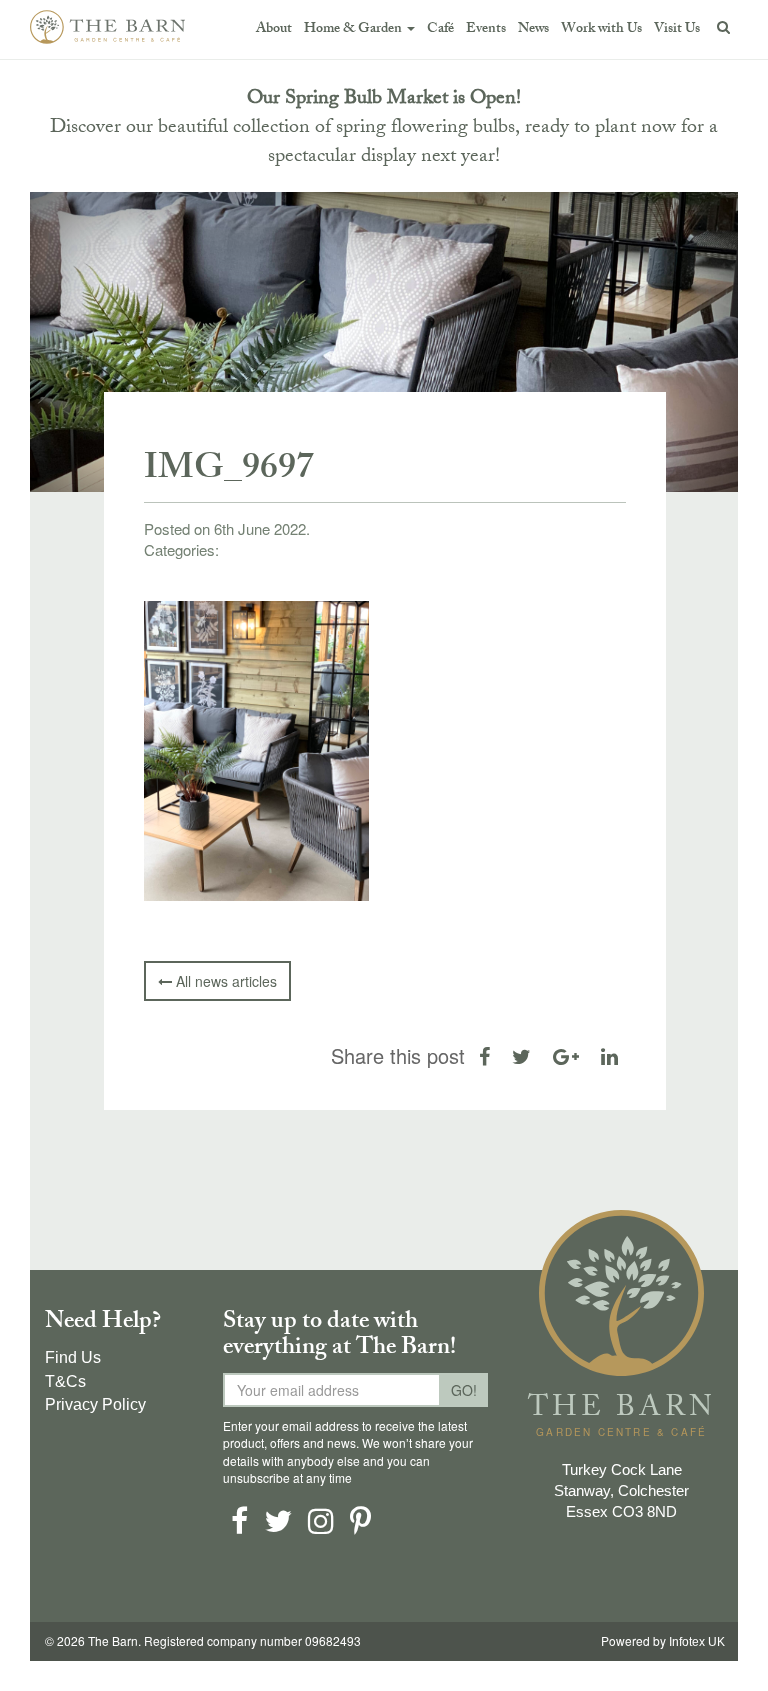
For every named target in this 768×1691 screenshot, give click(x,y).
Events (486, 29)
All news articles (224, 981)
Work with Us (601, 29)
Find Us (73, 1357)
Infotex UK (697, 1642)
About (274, 29)
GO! (464, 1390)
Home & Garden (354, 29)
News (533, 29)
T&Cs (65, 1381)
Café (440, 29)
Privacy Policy (95, 1404)
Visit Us (677, 29)
